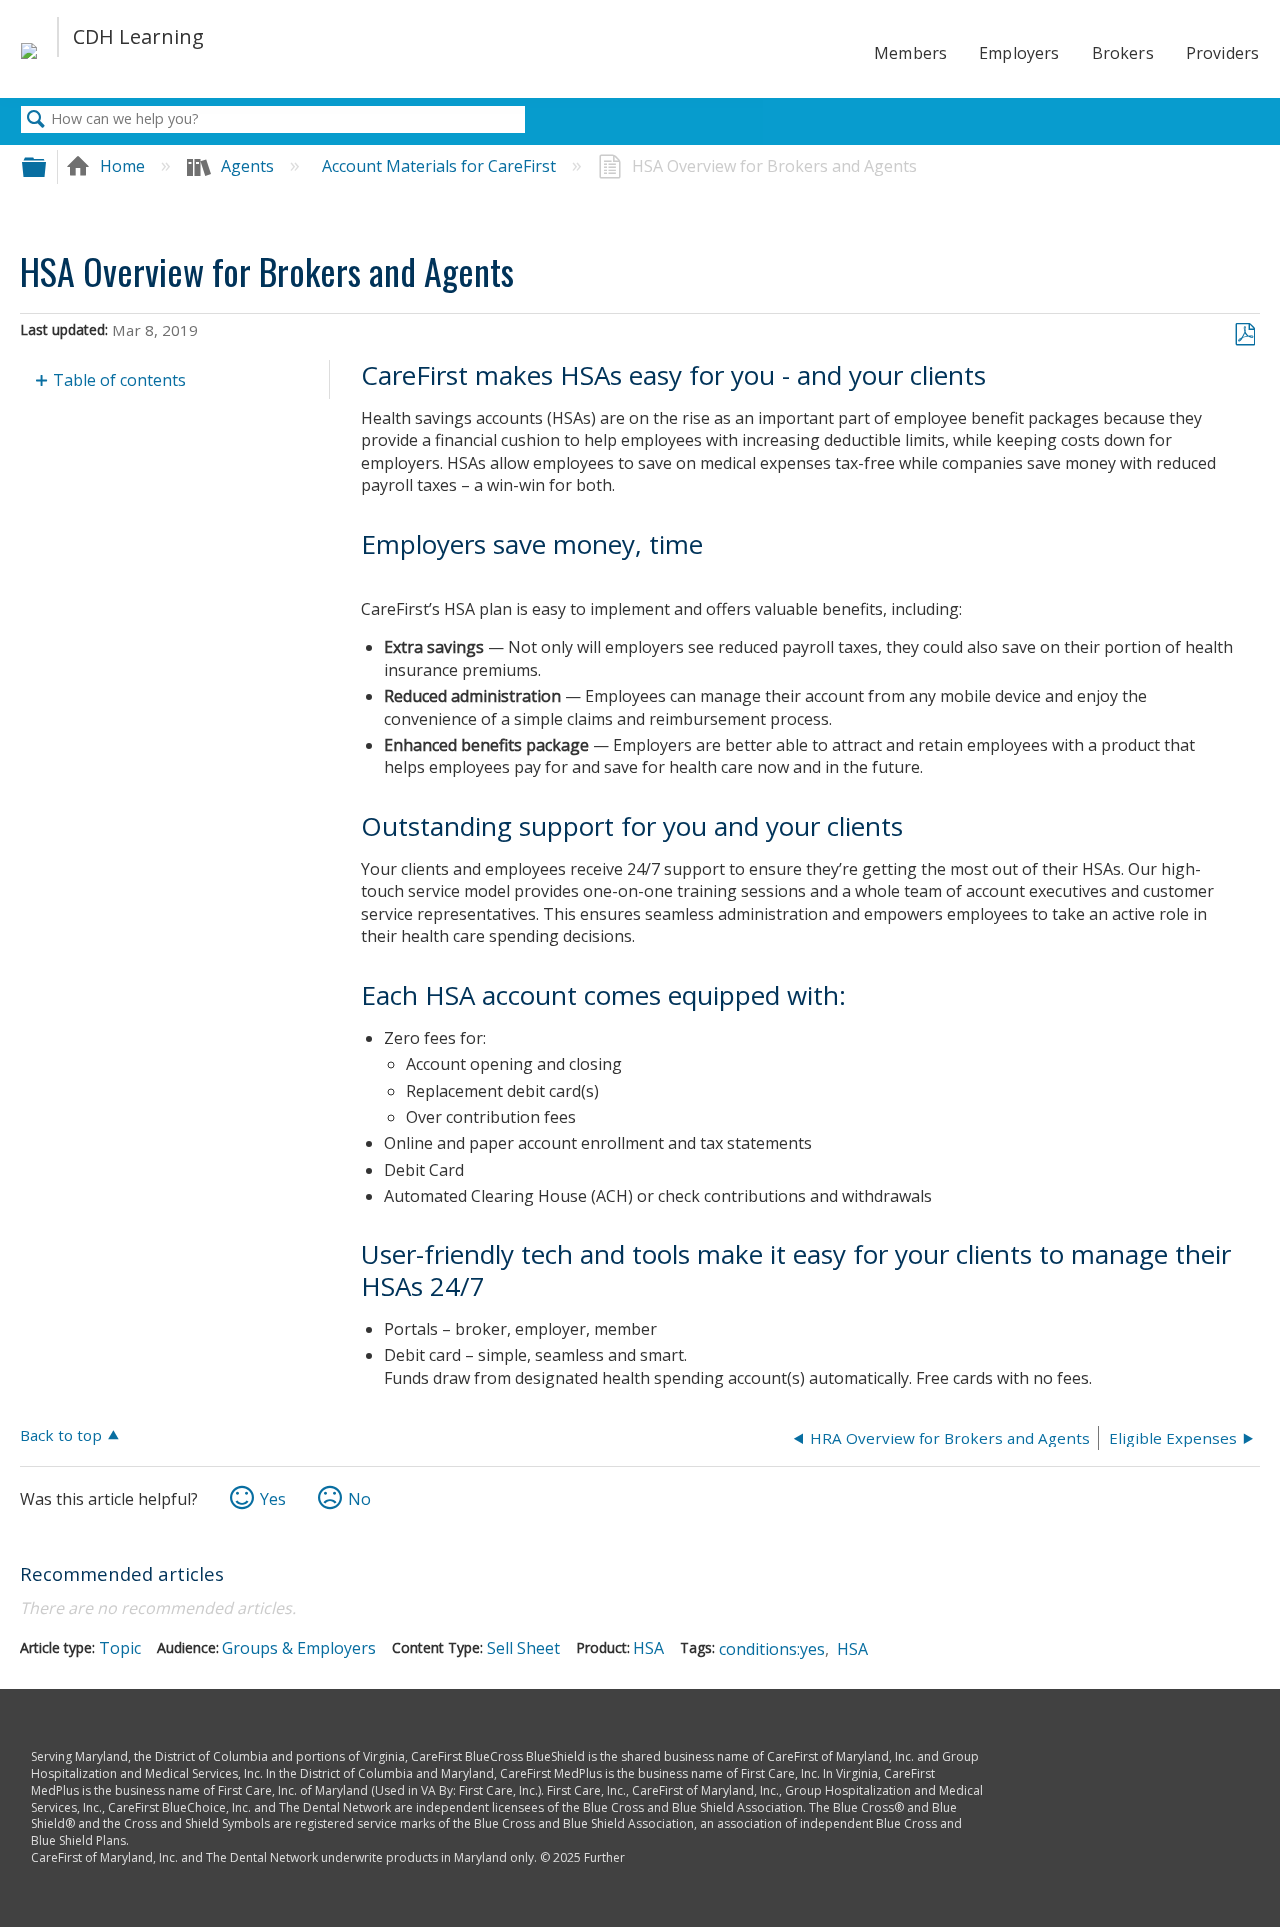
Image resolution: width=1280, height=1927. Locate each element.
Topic (120, 1648)
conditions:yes (772, 1649)
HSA (648, 1648)
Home (122, 166)
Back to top (61, 1434)
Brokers (1123, 53)
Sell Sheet (523, 1648)
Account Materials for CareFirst (441, 166)
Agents (247, 166)
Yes (273, 1499)
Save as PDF (1244, 335)
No (359, 1499)
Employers (1019, 53)
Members (910, 53)
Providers (1222, 53)
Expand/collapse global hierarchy (47, 166)
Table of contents (119, 380)
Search (36, 120)
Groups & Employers (299, 1648)
